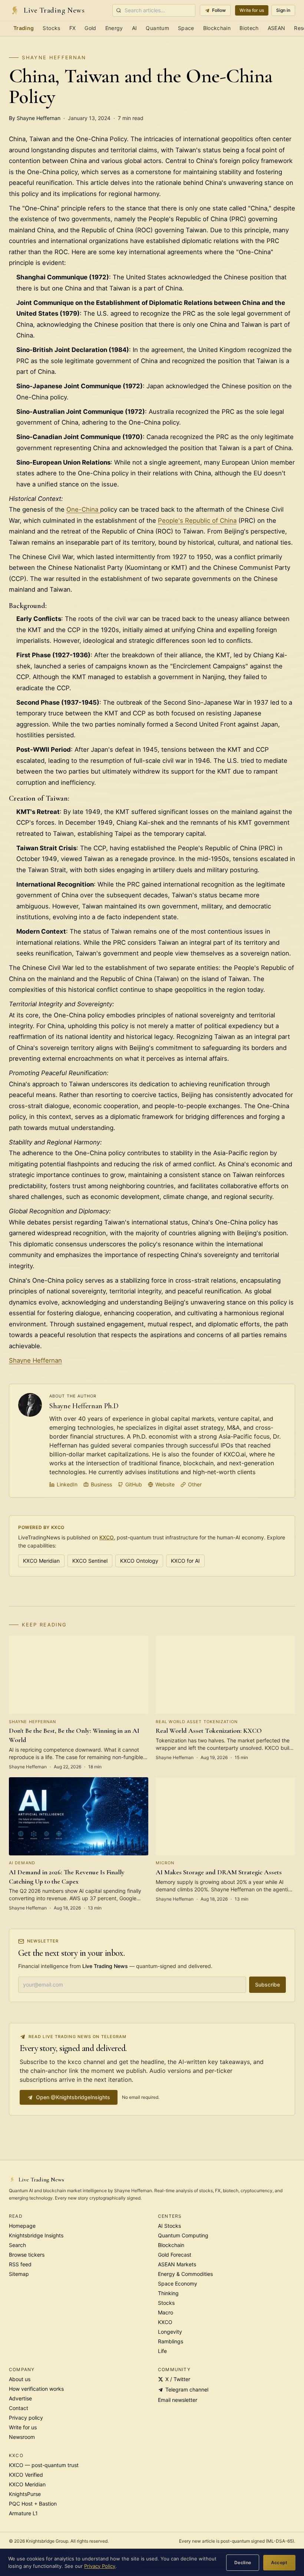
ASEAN (277, 28)
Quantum (157, 28)
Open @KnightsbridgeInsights (73, 2097)
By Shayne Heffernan (35, 118)
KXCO (107, 1537)
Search (17, 2245)
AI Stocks (169, 2226)
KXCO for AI (185, 1561)
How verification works (36, 2389)
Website (165, 1484)
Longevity (170, 2332)
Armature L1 (23, 2513)
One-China (83, 509)
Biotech (249, 28)
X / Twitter (178, 2379)
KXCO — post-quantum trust (44, 2465)
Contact (19, 2408)
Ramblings (171, 2341)
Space (186, 28)
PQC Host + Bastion (33, 2504)
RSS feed (20, 2264)
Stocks (51, 28)
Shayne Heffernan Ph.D (84, 1406)
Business (101, 1484)
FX (73, 28)
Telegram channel (187, 2389)
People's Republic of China (197, 521)
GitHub (134, 1484)
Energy (114, 28)
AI (135, 28)
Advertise (20, 2398)
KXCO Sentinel (90, 1561)
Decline (243, 2562)
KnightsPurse (25, 2494)
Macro (166, 2312)
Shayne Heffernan (54, 57)
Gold (90, 28)
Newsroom (22, 2437)
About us (20, 2379)
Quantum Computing (183, 2235)
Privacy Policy (100, 2566)
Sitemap (19, 2274)
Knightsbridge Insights (36, 2235)
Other (195, 1484)
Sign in (283, 10)
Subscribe (267, 1985)
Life (162, 2351)
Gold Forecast (175, 2255)
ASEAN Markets (177, 2264)
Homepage (22, 2226)
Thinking (168, 2293)
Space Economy (178, 2284)
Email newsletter (178, 2400)
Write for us (252, 10)
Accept (279, 2562)
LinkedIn (67, 1484)
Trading (24, 28)
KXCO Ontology (139, 1561)
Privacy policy (26, 2418)
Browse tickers (27, 2255)
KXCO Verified (26, 2475)
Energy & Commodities (185, 2274)
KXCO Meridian (41, 1561)
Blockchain (217, 28)
